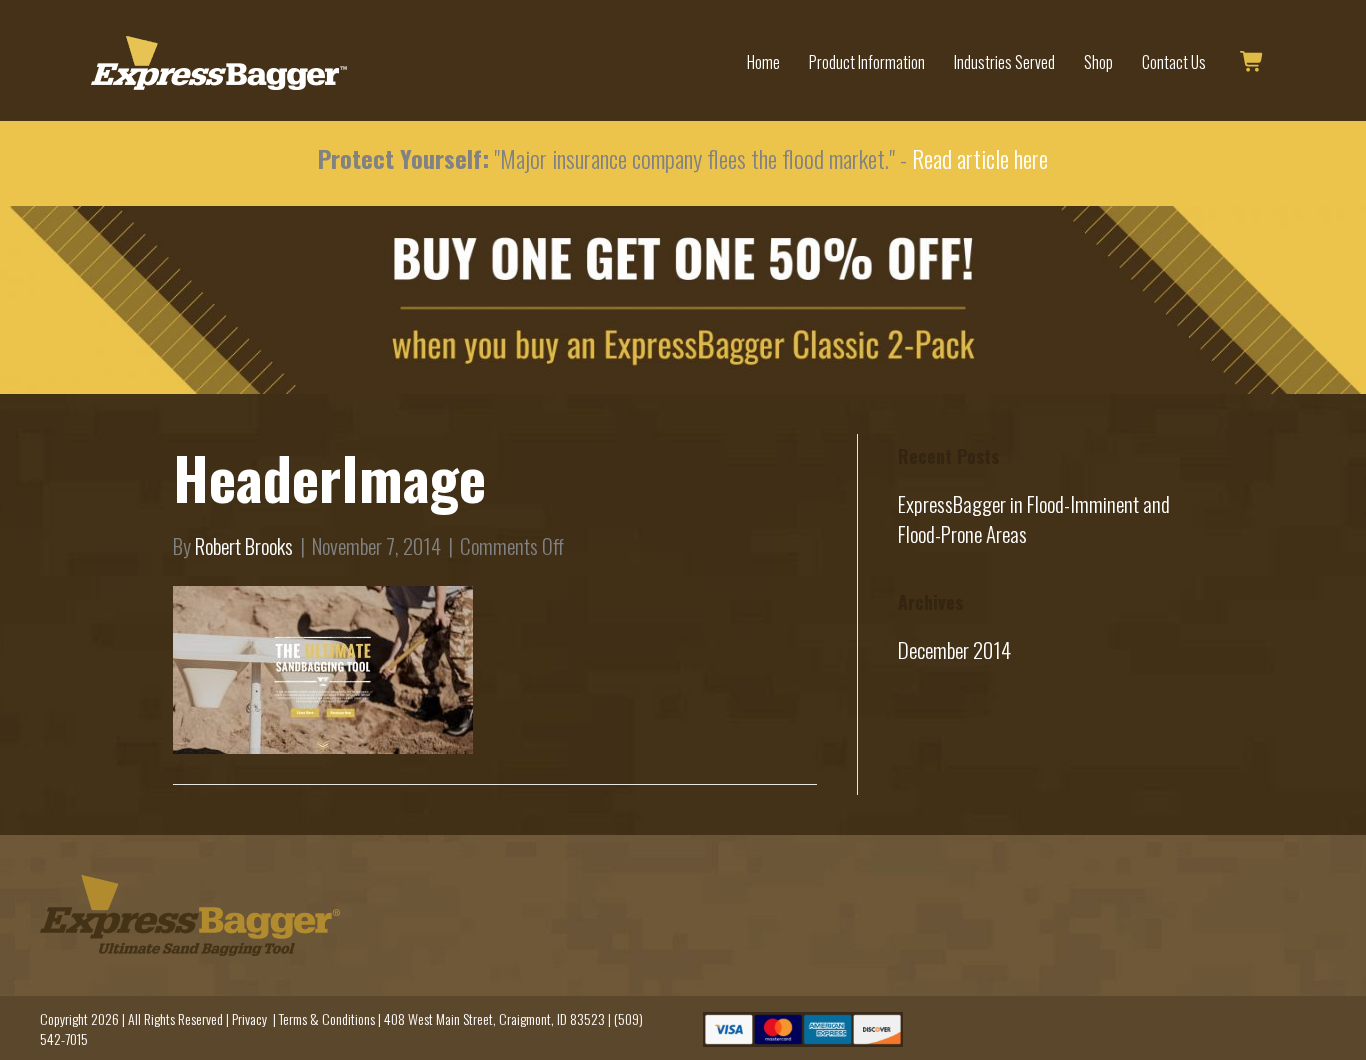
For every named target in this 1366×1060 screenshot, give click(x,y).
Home (763, 62)
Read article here (980, 158)
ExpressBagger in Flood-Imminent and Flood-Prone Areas (1034, 518)
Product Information (867, 62)
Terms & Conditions (327, 1018)
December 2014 (954, 649)
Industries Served (1004, 62)
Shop (1098, 62)
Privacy (249, 1018)
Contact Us (1174, 62)
